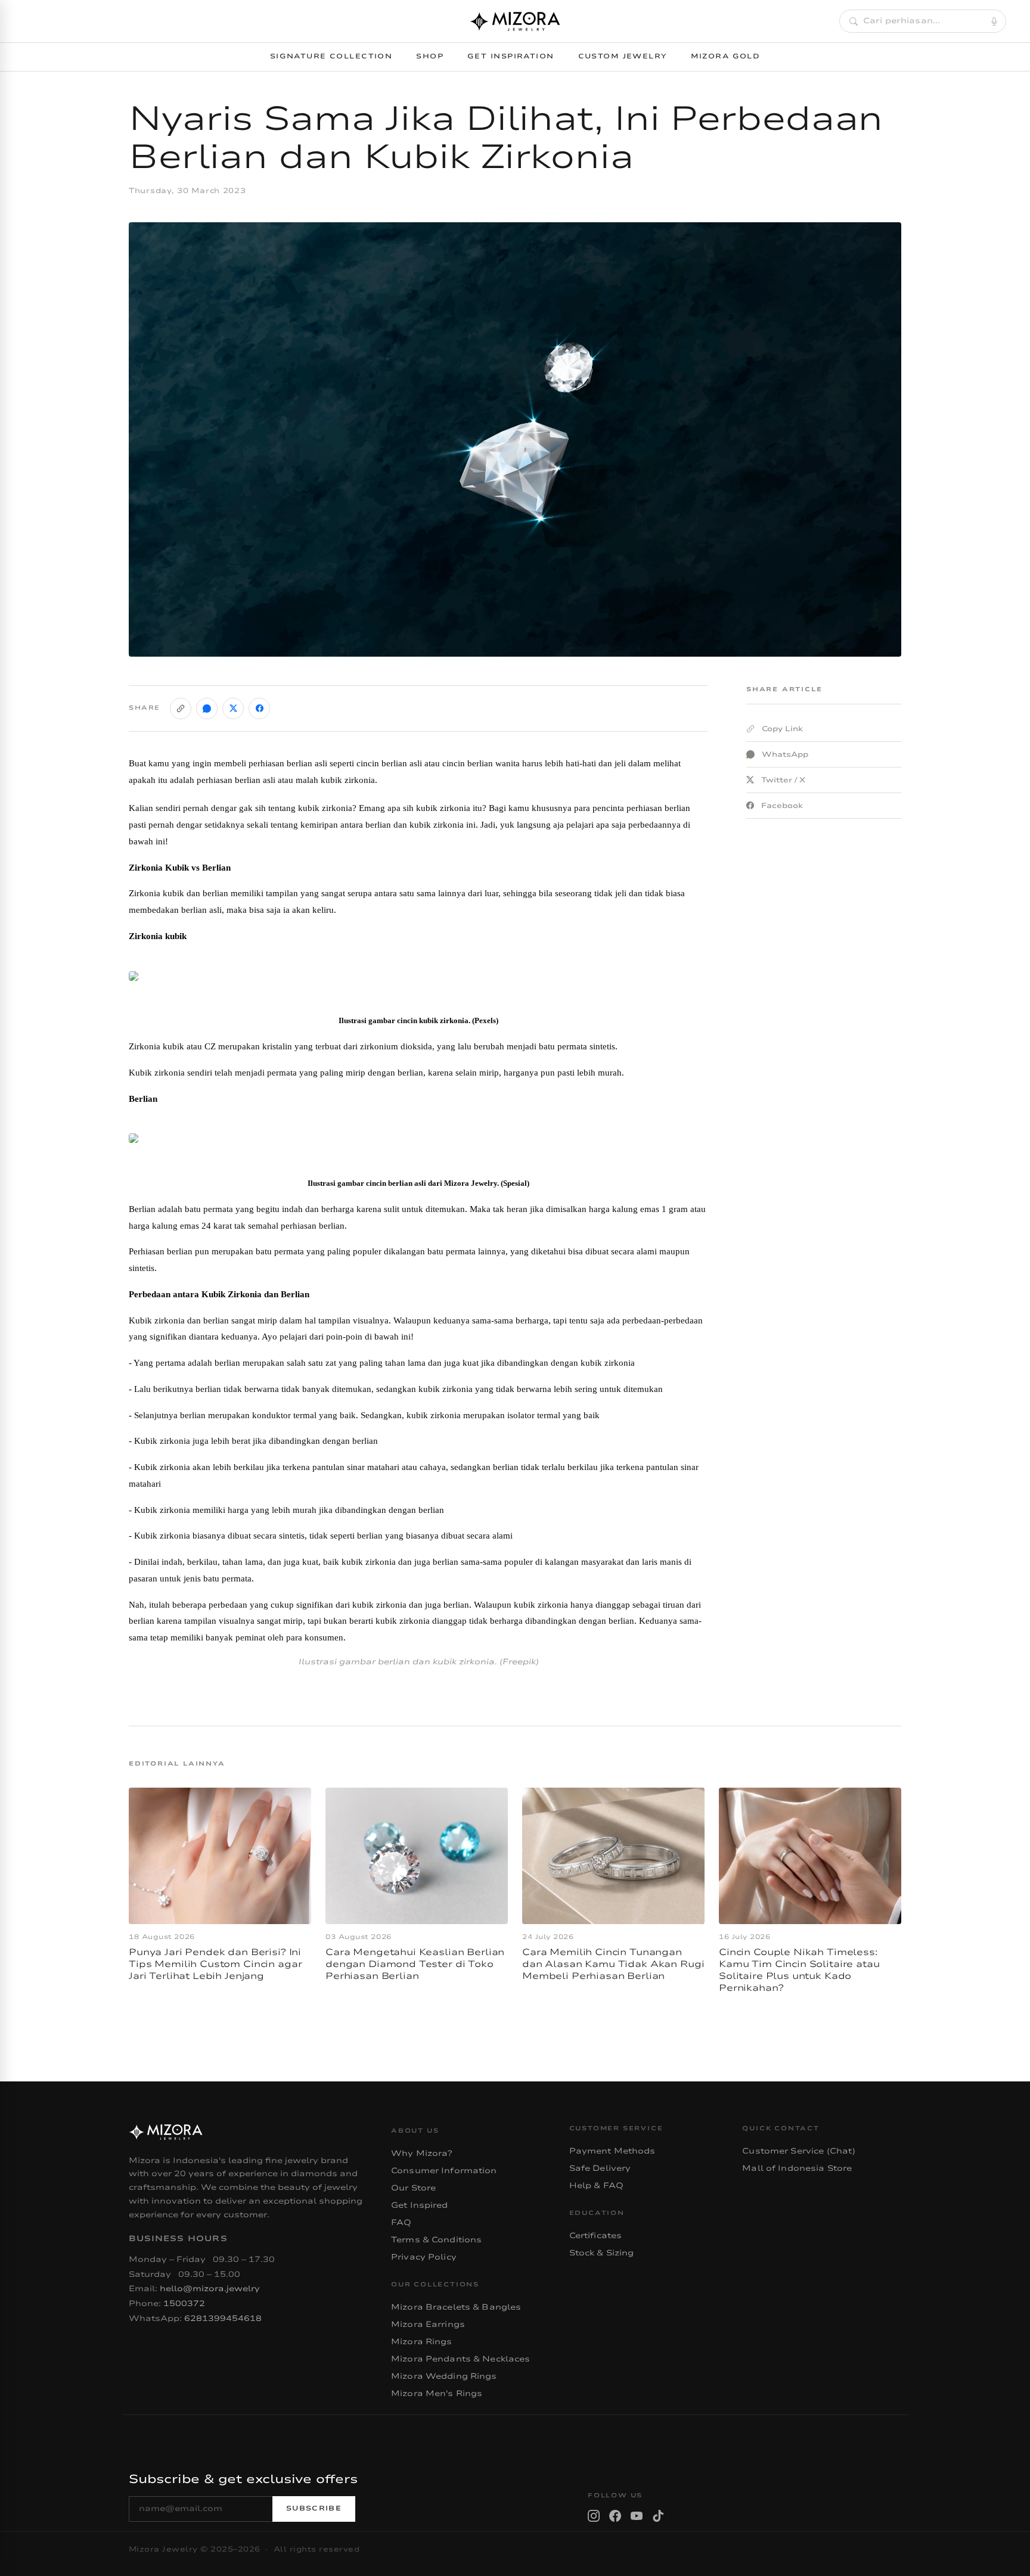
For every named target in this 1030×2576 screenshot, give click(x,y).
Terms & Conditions (436, 2240)
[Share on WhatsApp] (207, 709)
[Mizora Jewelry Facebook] (615, 2516)
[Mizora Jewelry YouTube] (637, 2516)
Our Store (413, 2188)
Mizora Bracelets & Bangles (456, 2307)
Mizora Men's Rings (437, 2394)
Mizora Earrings (428, 2325)
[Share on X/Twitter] (233, 709)
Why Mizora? (421, 2154)
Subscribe (314, 2508)
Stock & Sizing (602, 2253)
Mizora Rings (422, 2342)
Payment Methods (612, 2151)
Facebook (782, 806)
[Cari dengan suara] (994, 21)
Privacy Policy (424, 2257)
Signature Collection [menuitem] (331, 56)
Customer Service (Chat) (799, 2151)
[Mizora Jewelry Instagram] (594, 2516)
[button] (923, 21)
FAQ (401, 2223)
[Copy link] (181, 709)
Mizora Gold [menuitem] (726, 56)
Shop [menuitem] (430, 56)
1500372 (184, 2304)
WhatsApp (785, 754)
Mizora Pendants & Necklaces (461, 2359)
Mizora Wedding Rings (444, 2376)
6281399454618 (223, 2319)
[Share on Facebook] (259, 709)
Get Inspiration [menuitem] (511, 56)
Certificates (596, 2236)
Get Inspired (420, 2205)
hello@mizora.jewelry (210, 2289)
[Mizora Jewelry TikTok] (658, 2516)
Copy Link (782, 729)
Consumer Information (444, 2171)
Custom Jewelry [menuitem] (623, 56)
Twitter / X (783, 780)
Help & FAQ (596, 2186)
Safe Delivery (600, 2168)
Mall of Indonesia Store (797, 2168)
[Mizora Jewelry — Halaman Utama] (515, 21)
